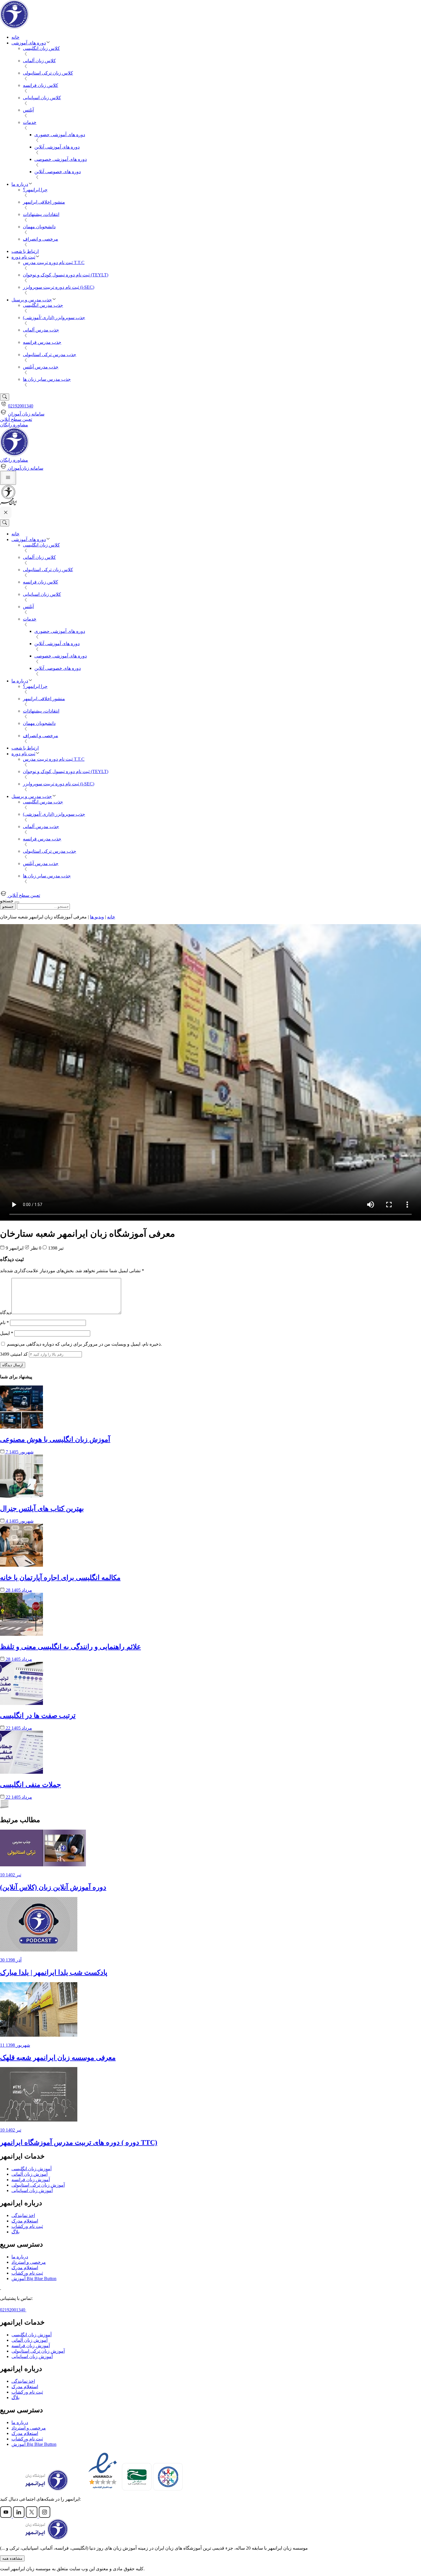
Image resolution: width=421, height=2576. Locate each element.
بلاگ (15, 2232)
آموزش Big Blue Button (34, 2279)
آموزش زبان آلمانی (29, 2174)
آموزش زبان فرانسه (31, 2180)
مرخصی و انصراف (41, 239)
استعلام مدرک (25, 2221)
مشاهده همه (12, 2558)
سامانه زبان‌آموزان (25, 468)
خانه (15, 37)
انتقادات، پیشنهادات (41, 214)
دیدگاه (6, 1313)
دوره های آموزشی (29, 43)
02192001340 (21, 406)
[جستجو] (5, 397)
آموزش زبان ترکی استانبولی (38, 2185)
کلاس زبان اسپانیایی (42, 98)
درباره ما (20, 184)
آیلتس (28, 110)
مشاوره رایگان (14, 425)
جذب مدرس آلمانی (41, 330)
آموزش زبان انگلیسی (32, 2169)
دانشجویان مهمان (39, 227)
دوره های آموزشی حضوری (60, 135)
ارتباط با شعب (25, 251)
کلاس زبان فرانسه (41, 85)
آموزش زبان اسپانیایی (32, 2190)
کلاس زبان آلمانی (39, 61)
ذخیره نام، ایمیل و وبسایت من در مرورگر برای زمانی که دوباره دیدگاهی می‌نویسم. (84, 1344)
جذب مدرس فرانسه (42, 342)
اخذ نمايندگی (23, 2215)
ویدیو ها (97, 917)
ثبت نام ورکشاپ (27, 2226)
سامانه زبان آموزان (26, 414)
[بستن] (17, 902)
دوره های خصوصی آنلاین (58, 172)
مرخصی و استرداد (29, 2262)
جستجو (8, 907)
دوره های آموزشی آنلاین (57, 147)
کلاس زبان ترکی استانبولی (48, 73)
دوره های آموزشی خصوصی (61, 159)
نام (4, 1323)
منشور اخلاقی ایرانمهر (44, 202)
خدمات (30, 122)
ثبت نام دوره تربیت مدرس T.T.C (54, 263)
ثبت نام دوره (23, 257)
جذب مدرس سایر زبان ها (47, 379)
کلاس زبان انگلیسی (41, 48)
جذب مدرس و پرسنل (32, 300)
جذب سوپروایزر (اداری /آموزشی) (54, 318)
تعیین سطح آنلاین (16, 419)
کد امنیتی (14, 1354)
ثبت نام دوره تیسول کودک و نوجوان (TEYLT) (66, 275)
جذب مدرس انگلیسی (43, 305)
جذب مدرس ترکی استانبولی (50, 355)
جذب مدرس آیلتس (41, 367)
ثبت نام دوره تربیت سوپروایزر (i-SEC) (59, 287)
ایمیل (7, 1333)
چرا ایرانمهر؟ (35, 190)
